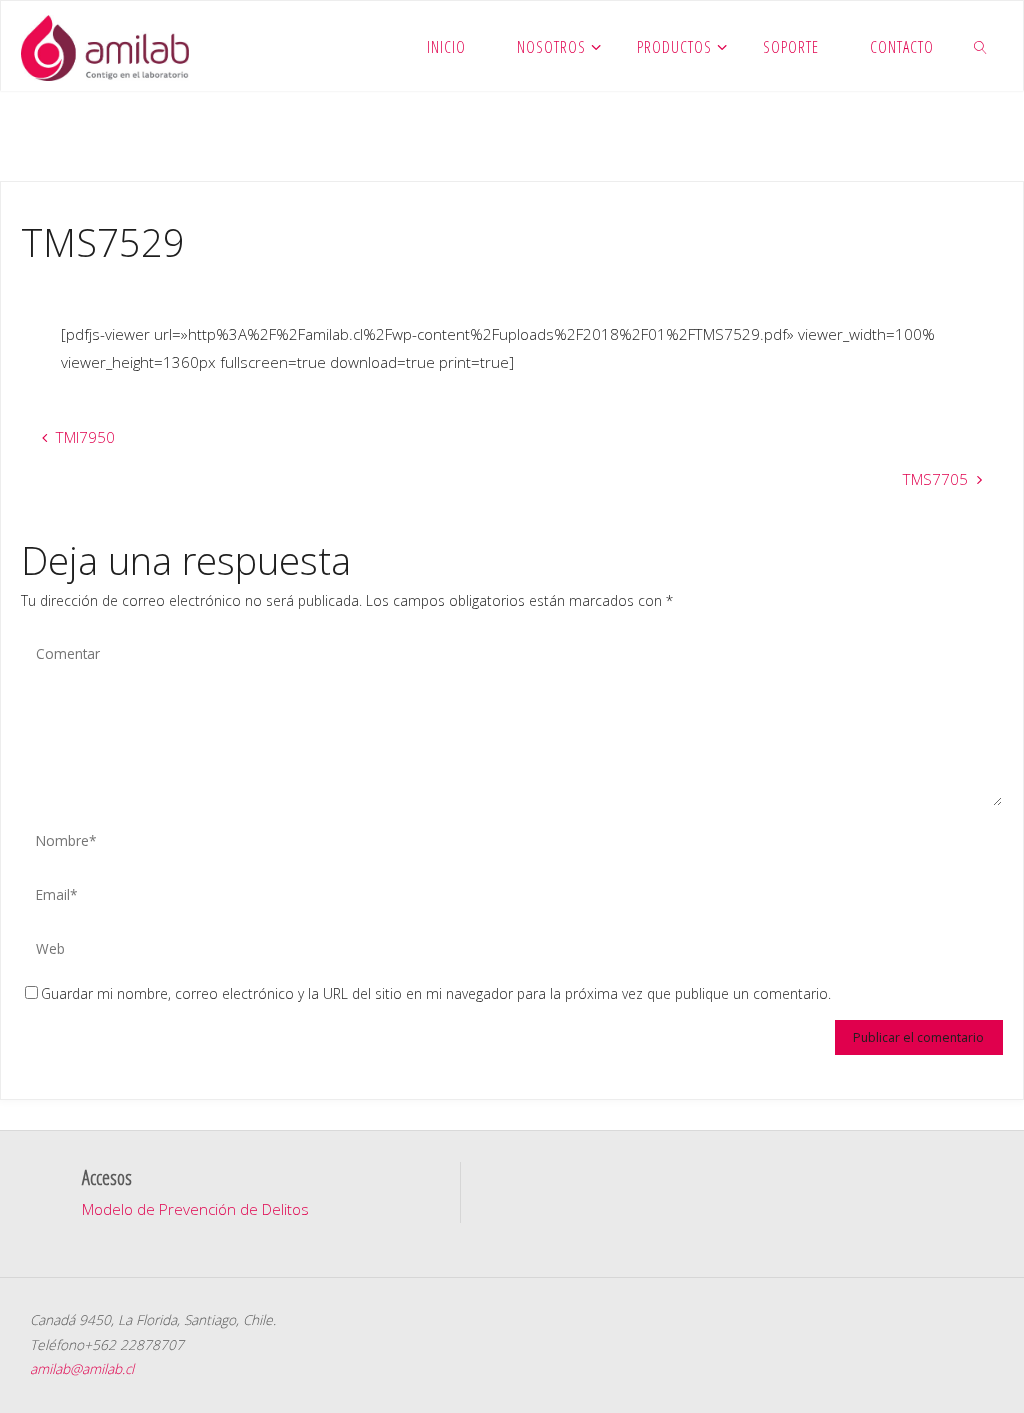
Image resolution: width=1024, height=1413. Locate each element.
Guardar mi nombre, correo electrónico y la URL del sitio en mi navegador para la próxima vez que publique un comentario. (436, 993)
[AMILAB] (104, 46)
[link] (981, 46)
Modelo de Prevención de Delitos (195, 1209)
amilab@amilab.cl (82, 1368)
